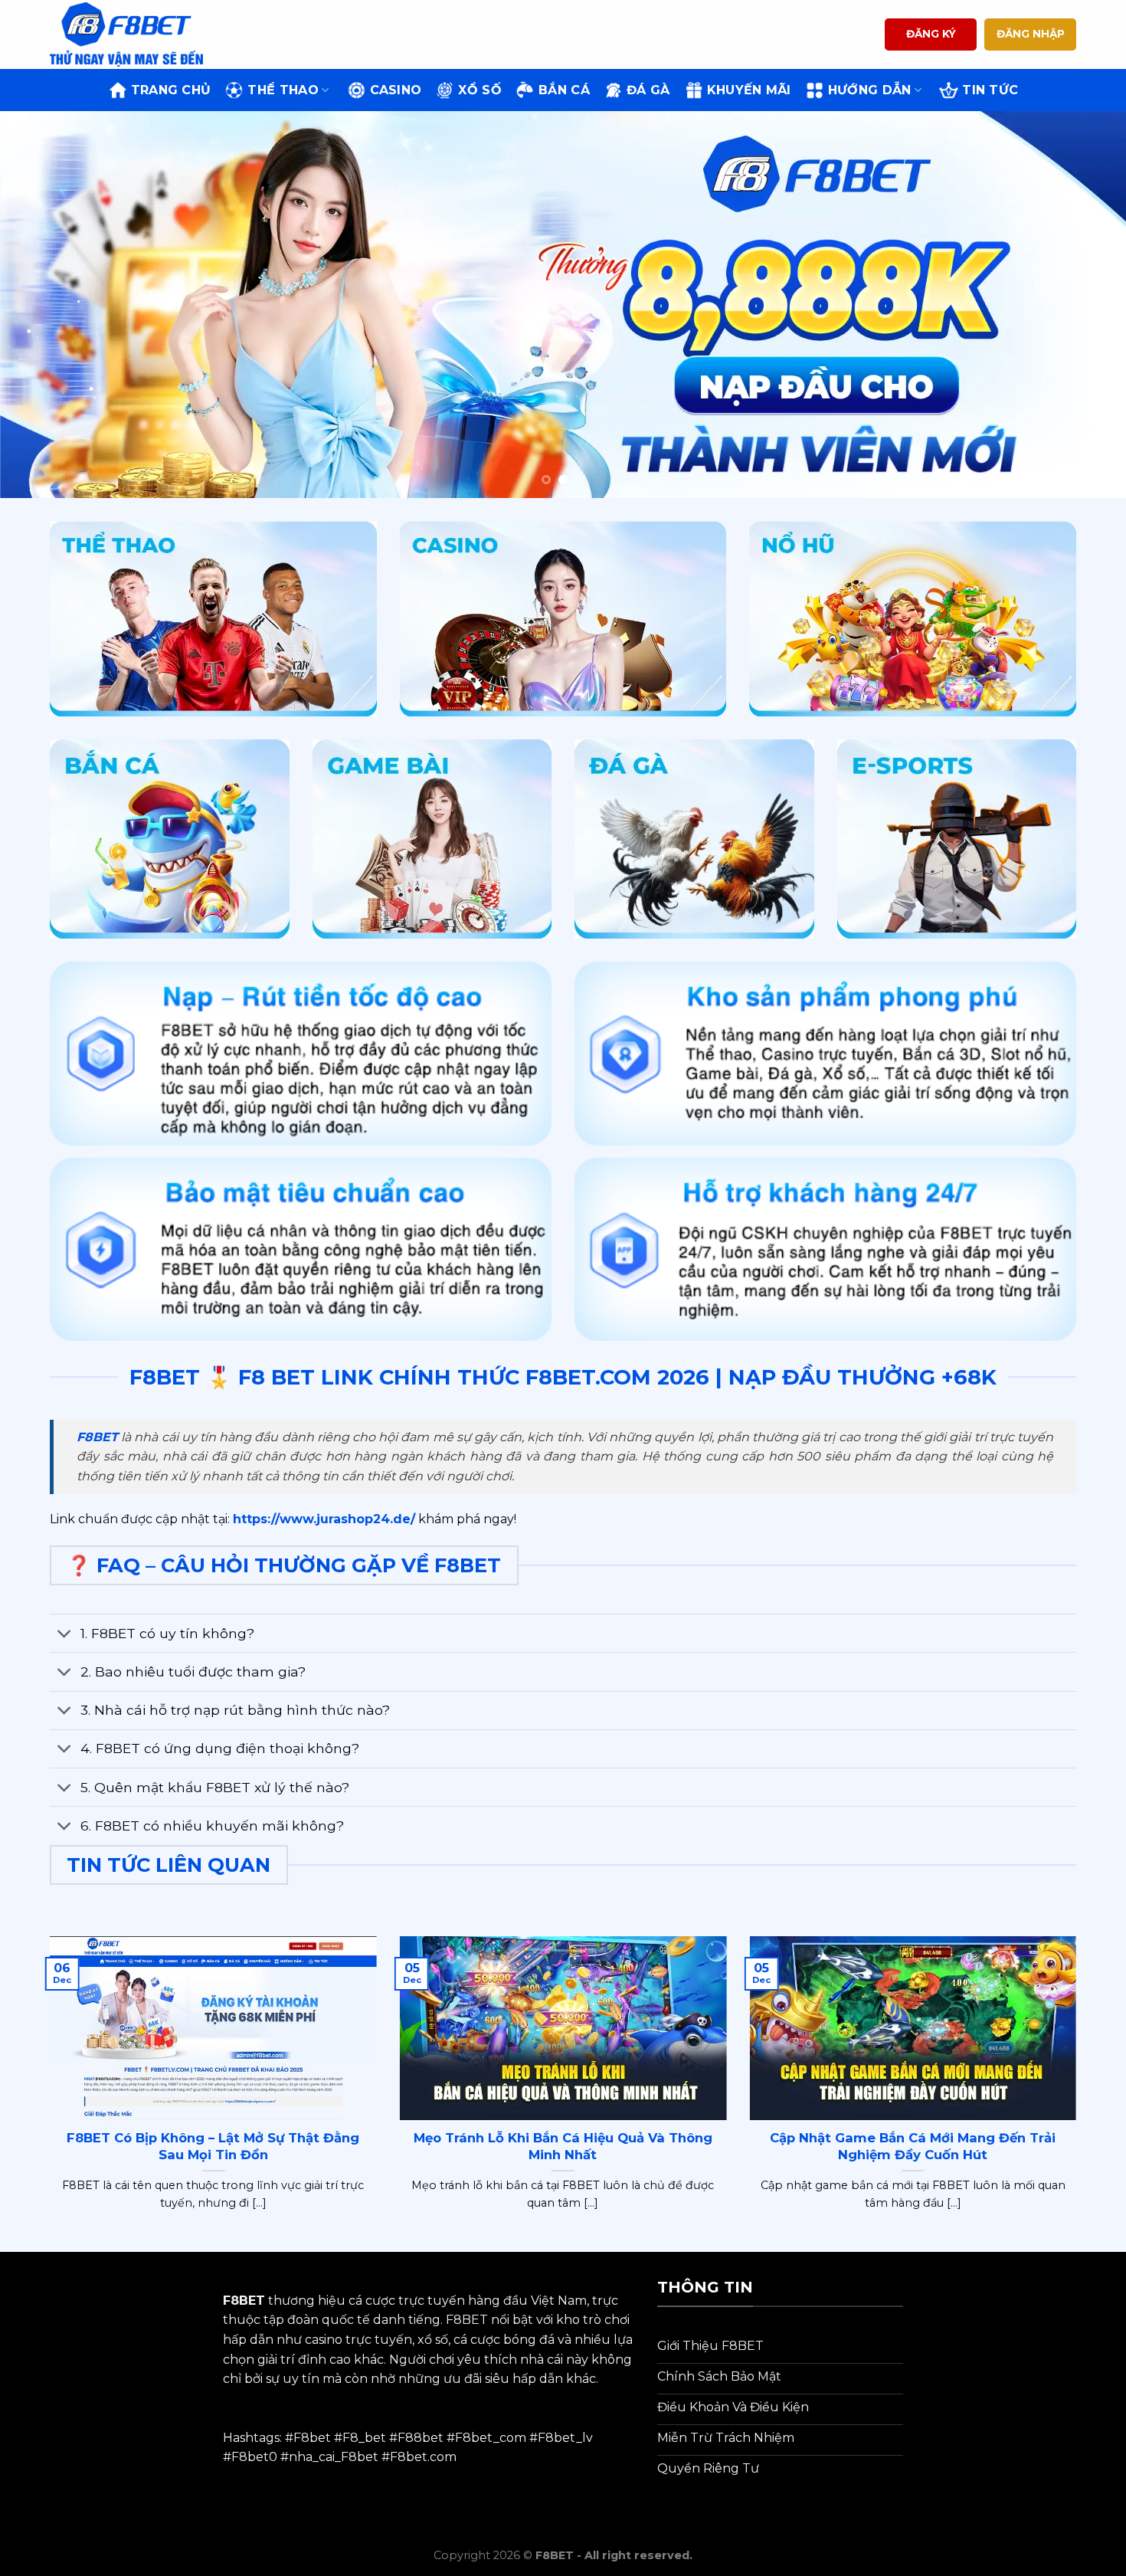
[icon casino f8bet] (563, 619)
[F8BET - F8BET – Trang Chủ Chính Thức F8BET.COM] (126, 34)
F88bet (421, 2438)
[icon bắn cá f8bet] (170, 839)
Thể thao (283, 90)
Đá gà (648, 90)
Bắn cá (564, 90)
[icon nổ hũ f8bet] (913, 619)
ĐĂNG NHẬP (1031, 34)
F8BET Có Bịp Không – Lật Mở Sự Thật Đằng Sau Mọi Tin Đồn (213, 2146)
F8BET (97, 1437)
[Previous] (42, 305)
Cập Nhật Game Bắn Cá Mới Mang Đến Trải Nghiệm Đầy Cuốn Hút (913, 2146)
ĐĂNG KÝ (931, 34)
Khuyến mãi (749, 90)
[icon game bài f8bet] (432, 839)
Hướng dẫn (870, 90)
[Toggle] (65, 1635)
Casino (396, 90)
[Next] (1084, 305)
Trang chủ (171, 90)
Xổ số (480, 90)
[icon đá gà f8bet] (694, 839)
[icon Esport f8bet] (957, 839)
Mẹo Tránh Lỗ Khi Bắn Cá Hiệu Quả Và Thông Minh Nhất (563, 2146)
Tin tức (990, 90)
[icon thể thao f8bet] (213, 619)
